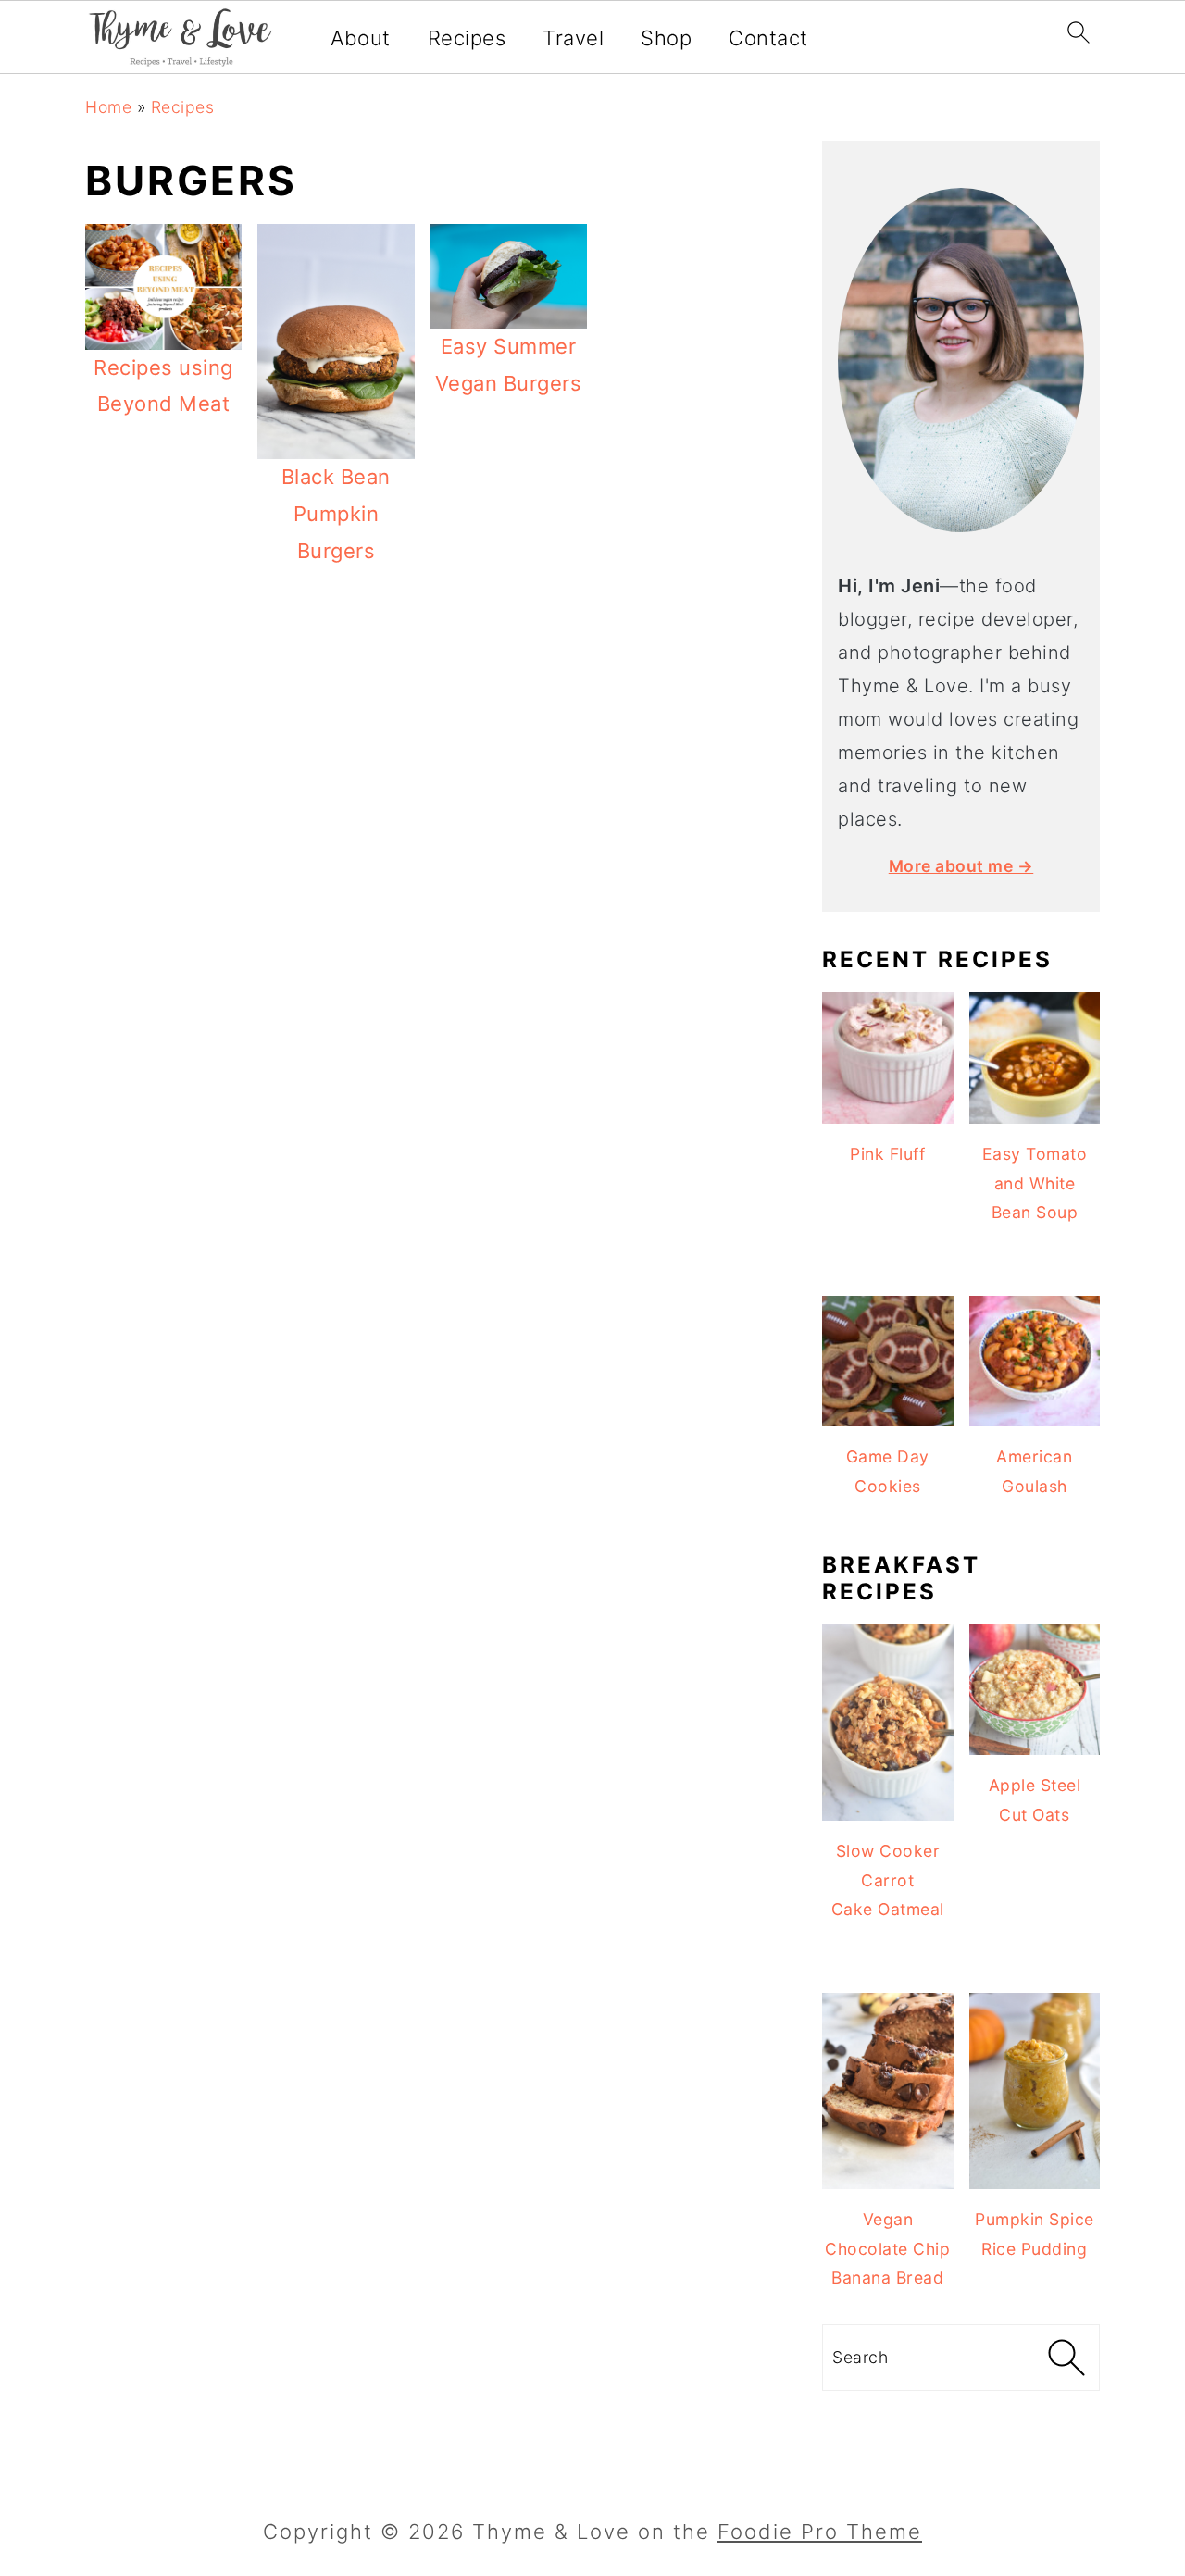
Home (108, 107)
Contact (768, 38)
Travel (573, 38)
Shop (666, 38)
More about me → (961, 866)
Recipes (467, 38)
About (361, 38)
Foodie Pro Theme (820, 2532)
